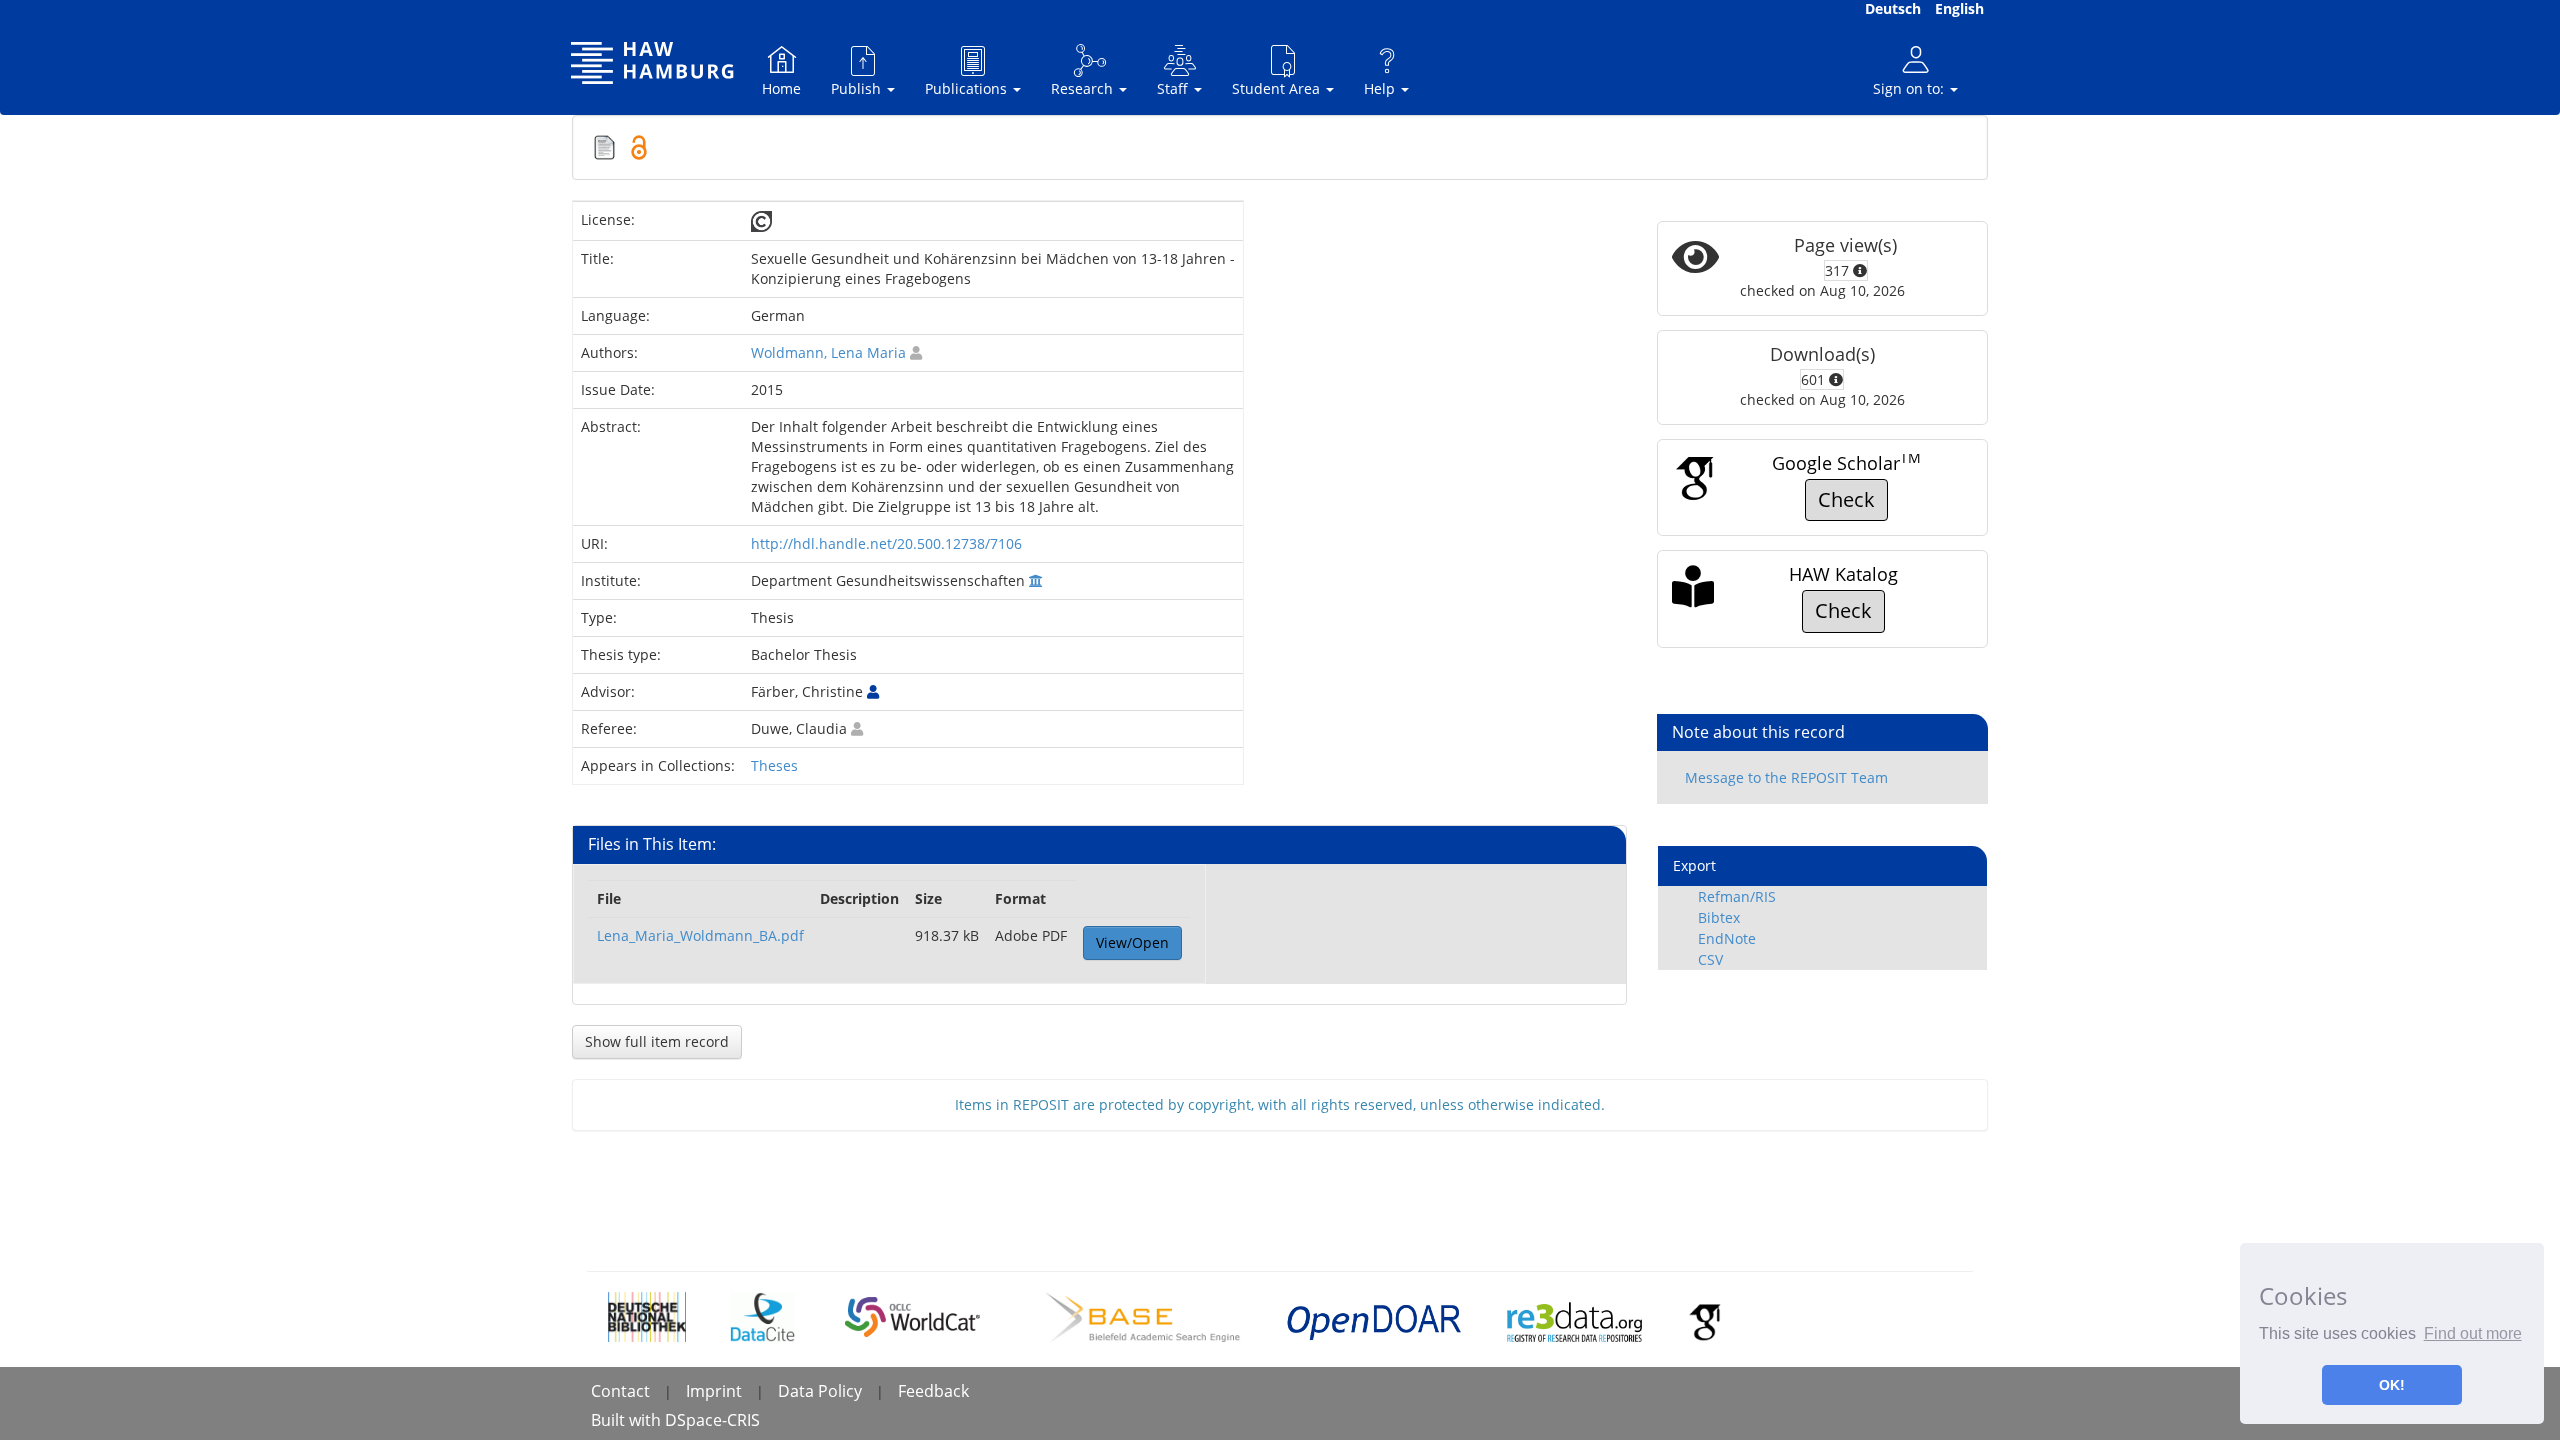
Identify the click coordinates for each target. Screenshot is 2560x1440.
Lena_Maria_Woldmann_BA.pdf (700, 935)
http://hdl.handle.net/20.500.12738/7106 (886, 543)
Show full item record (657, 1041)
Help (1381, 88)
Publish (858, 88)
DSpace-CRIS (712, 1420)
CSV (1710, 959)
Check (1846, 499)
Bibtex (1719, 917)
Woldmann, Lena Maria (828, 352)
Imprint (714, 1391)
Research (1084, 88)
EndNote (1727, 938)
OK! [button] (2392, 1385)
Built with (628, 1420)
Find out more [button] (2473, 1333)
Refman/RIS (1737, 896)
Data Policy (820, 1391)
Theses (774, 765)
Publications (968, 88)
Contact (620, 1391)
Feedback (933, 1391)
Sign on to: (1910, 88)
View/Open (1132, 942)
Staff (1174, 88)
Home (781, 88)
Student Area (1278, 88)
